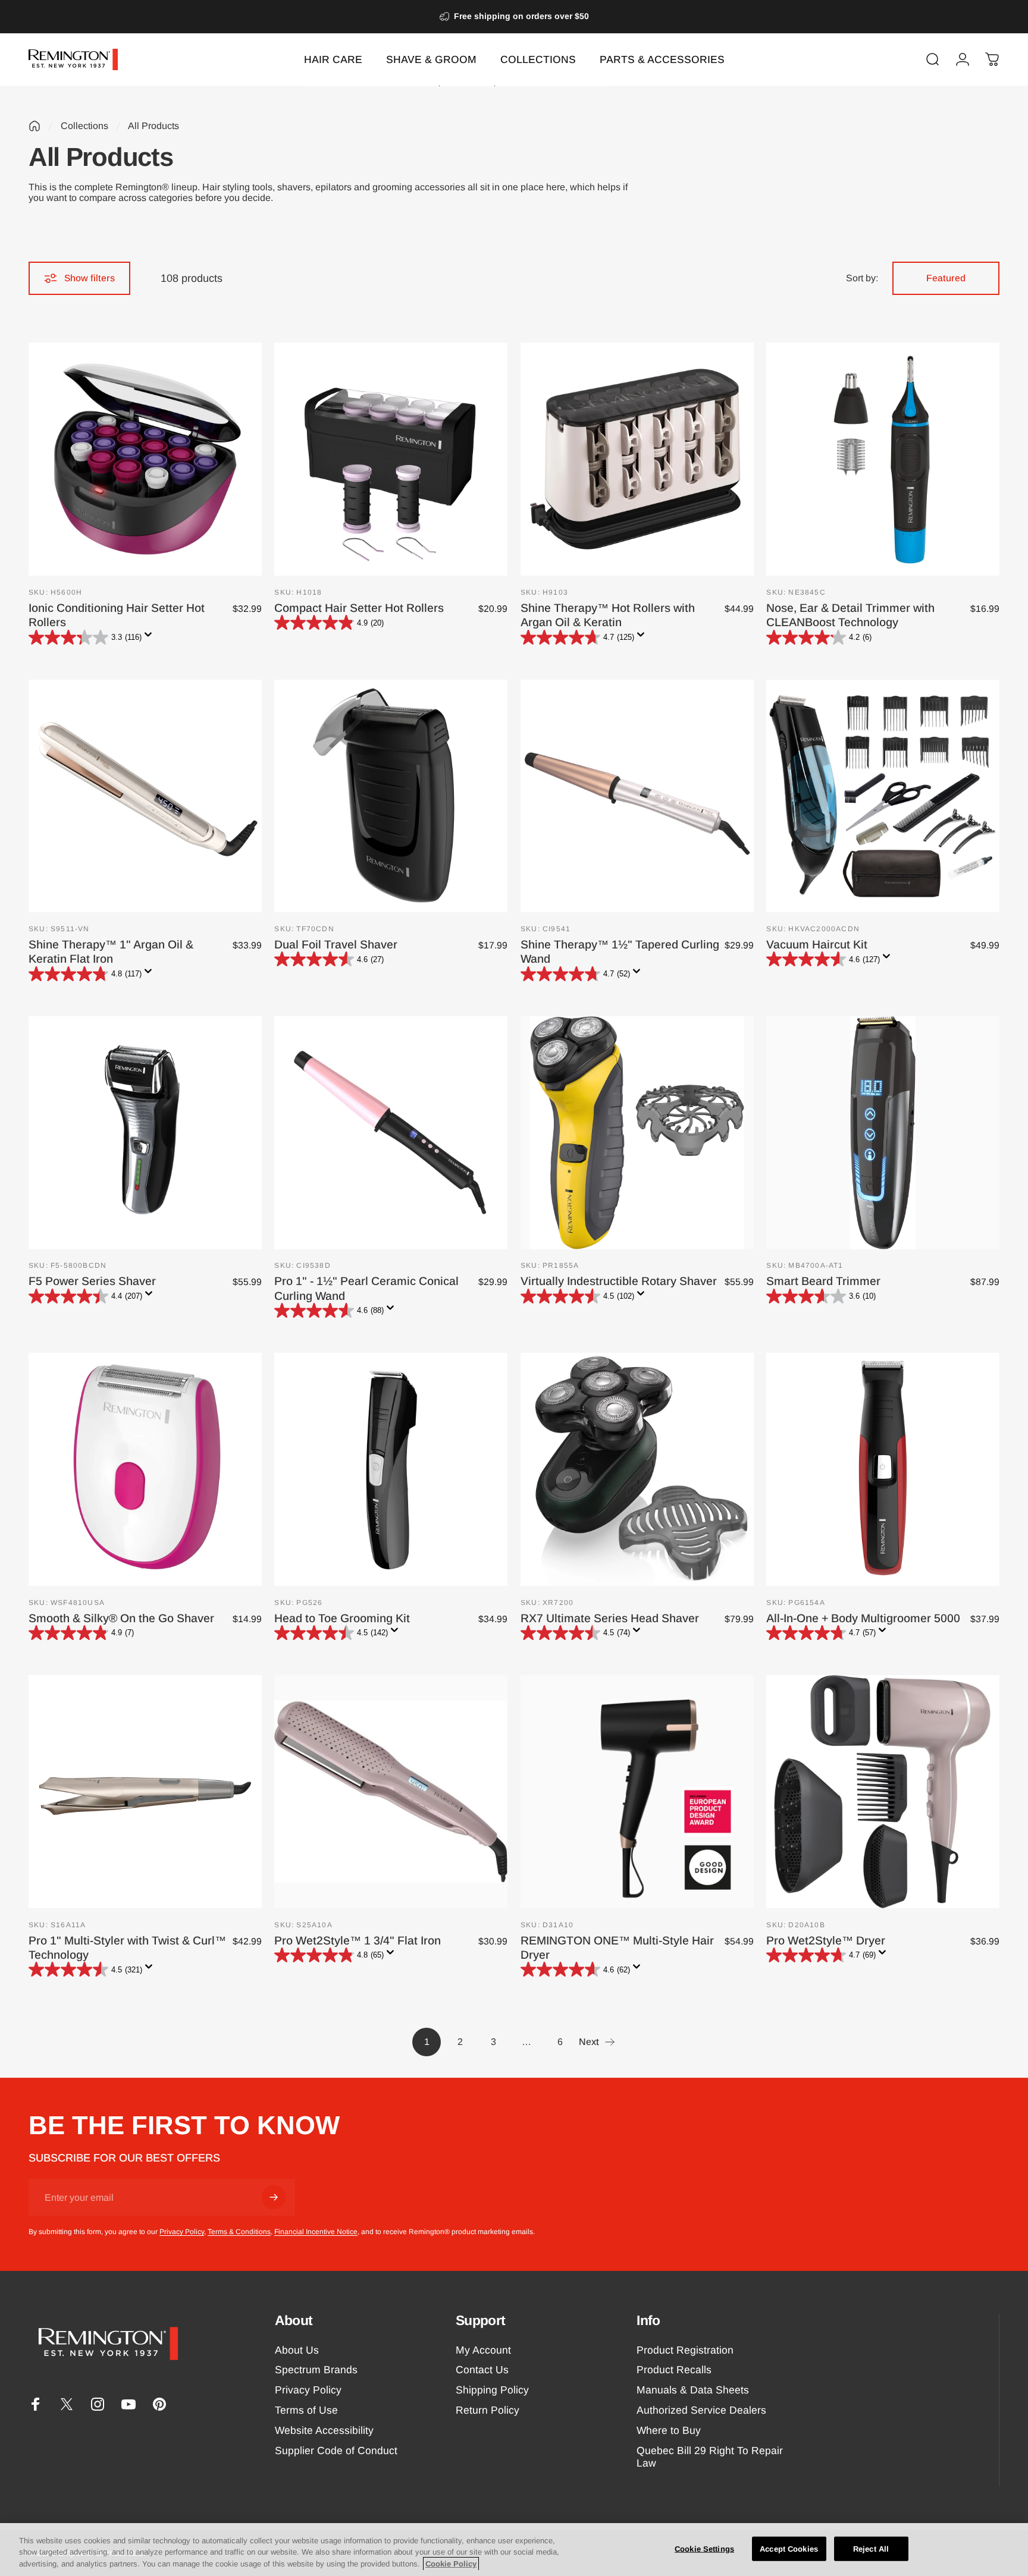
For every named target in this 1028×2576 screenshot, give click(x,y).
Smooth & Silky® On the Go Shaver (121, 1618)
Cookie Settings (704, 2548)
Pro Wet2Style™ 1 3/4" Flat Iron (358, 1940)
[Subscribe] (274, 2197)
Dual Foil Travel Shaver (336, 944)
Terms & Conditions (239, 2232)
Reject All (871, 2548)
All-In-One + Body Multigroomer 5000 (863, 1618)
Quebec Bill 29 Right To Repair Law (710, 2457)
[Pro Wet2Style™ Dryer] (883, 1792)
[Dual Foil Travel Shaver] (391, 796)
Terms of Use (306, 2410)
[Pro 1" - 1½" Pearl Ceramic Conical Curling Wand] (391, 1133)
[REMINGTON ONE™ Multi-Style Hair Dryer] (637, 1792)
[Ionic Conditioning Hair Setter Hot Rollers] (145, 459)
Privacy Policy (182, 2232)
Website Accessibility (324, 2430)
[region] (514, 2550)
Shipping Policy (492, 2390)
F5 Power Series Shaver (92, 1281)
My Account (483, 2350)
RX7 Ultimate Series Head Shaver (610, 1618)
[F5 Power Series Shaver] (145, 1133)
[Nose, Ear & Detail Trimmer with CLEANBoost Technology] (883, 459)
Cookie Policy (451, 2564)
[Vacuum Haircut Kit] (883, 796)
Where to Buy (669, 2430)
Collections (84, 126)
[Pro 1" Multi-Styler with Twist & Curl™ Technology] (145, 1792)
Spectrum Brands (316, 2370)
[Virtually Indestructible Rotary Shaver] (637, 1133)
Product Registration (685, 2350)
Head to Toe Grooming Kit (342, 1618)
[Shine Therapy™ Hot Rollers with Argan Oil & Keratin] (637, 459)
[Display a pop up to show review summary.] (151, 638)
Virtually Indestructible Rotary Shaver (619, 1281)
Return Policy (488, 2410)
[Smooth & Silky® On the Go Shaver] (145, 1469)
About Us (297, 2350)
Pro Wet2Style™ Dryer (826, 1940)
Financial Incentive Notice (316, 2232)
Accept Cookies (789, 2548)
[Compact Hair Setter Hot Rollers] (391, 459)
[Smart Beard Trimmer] (883, 1133)
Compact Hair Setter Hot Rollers (359, 608)
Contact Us (482, 2370)
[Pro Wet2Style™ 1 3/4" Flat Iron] (391, 1792)
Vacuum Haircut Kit (817, 944)
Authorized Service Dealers (701, 2410)
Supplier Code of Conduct (336, 2451)
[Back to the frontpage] (35, 126)
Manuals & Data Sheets (693, 2390)
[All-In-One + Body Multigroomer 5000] (883, 1469)
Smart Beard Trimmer (823, 1281)
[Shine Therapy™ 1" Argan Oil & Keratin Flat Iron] (145, 796)
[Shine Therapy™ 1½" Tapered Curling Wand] (637, 796)
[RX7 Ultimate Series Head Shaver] (637, 1469)
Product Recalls (674, 2370)
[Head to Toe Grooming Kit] (391, 1469)
